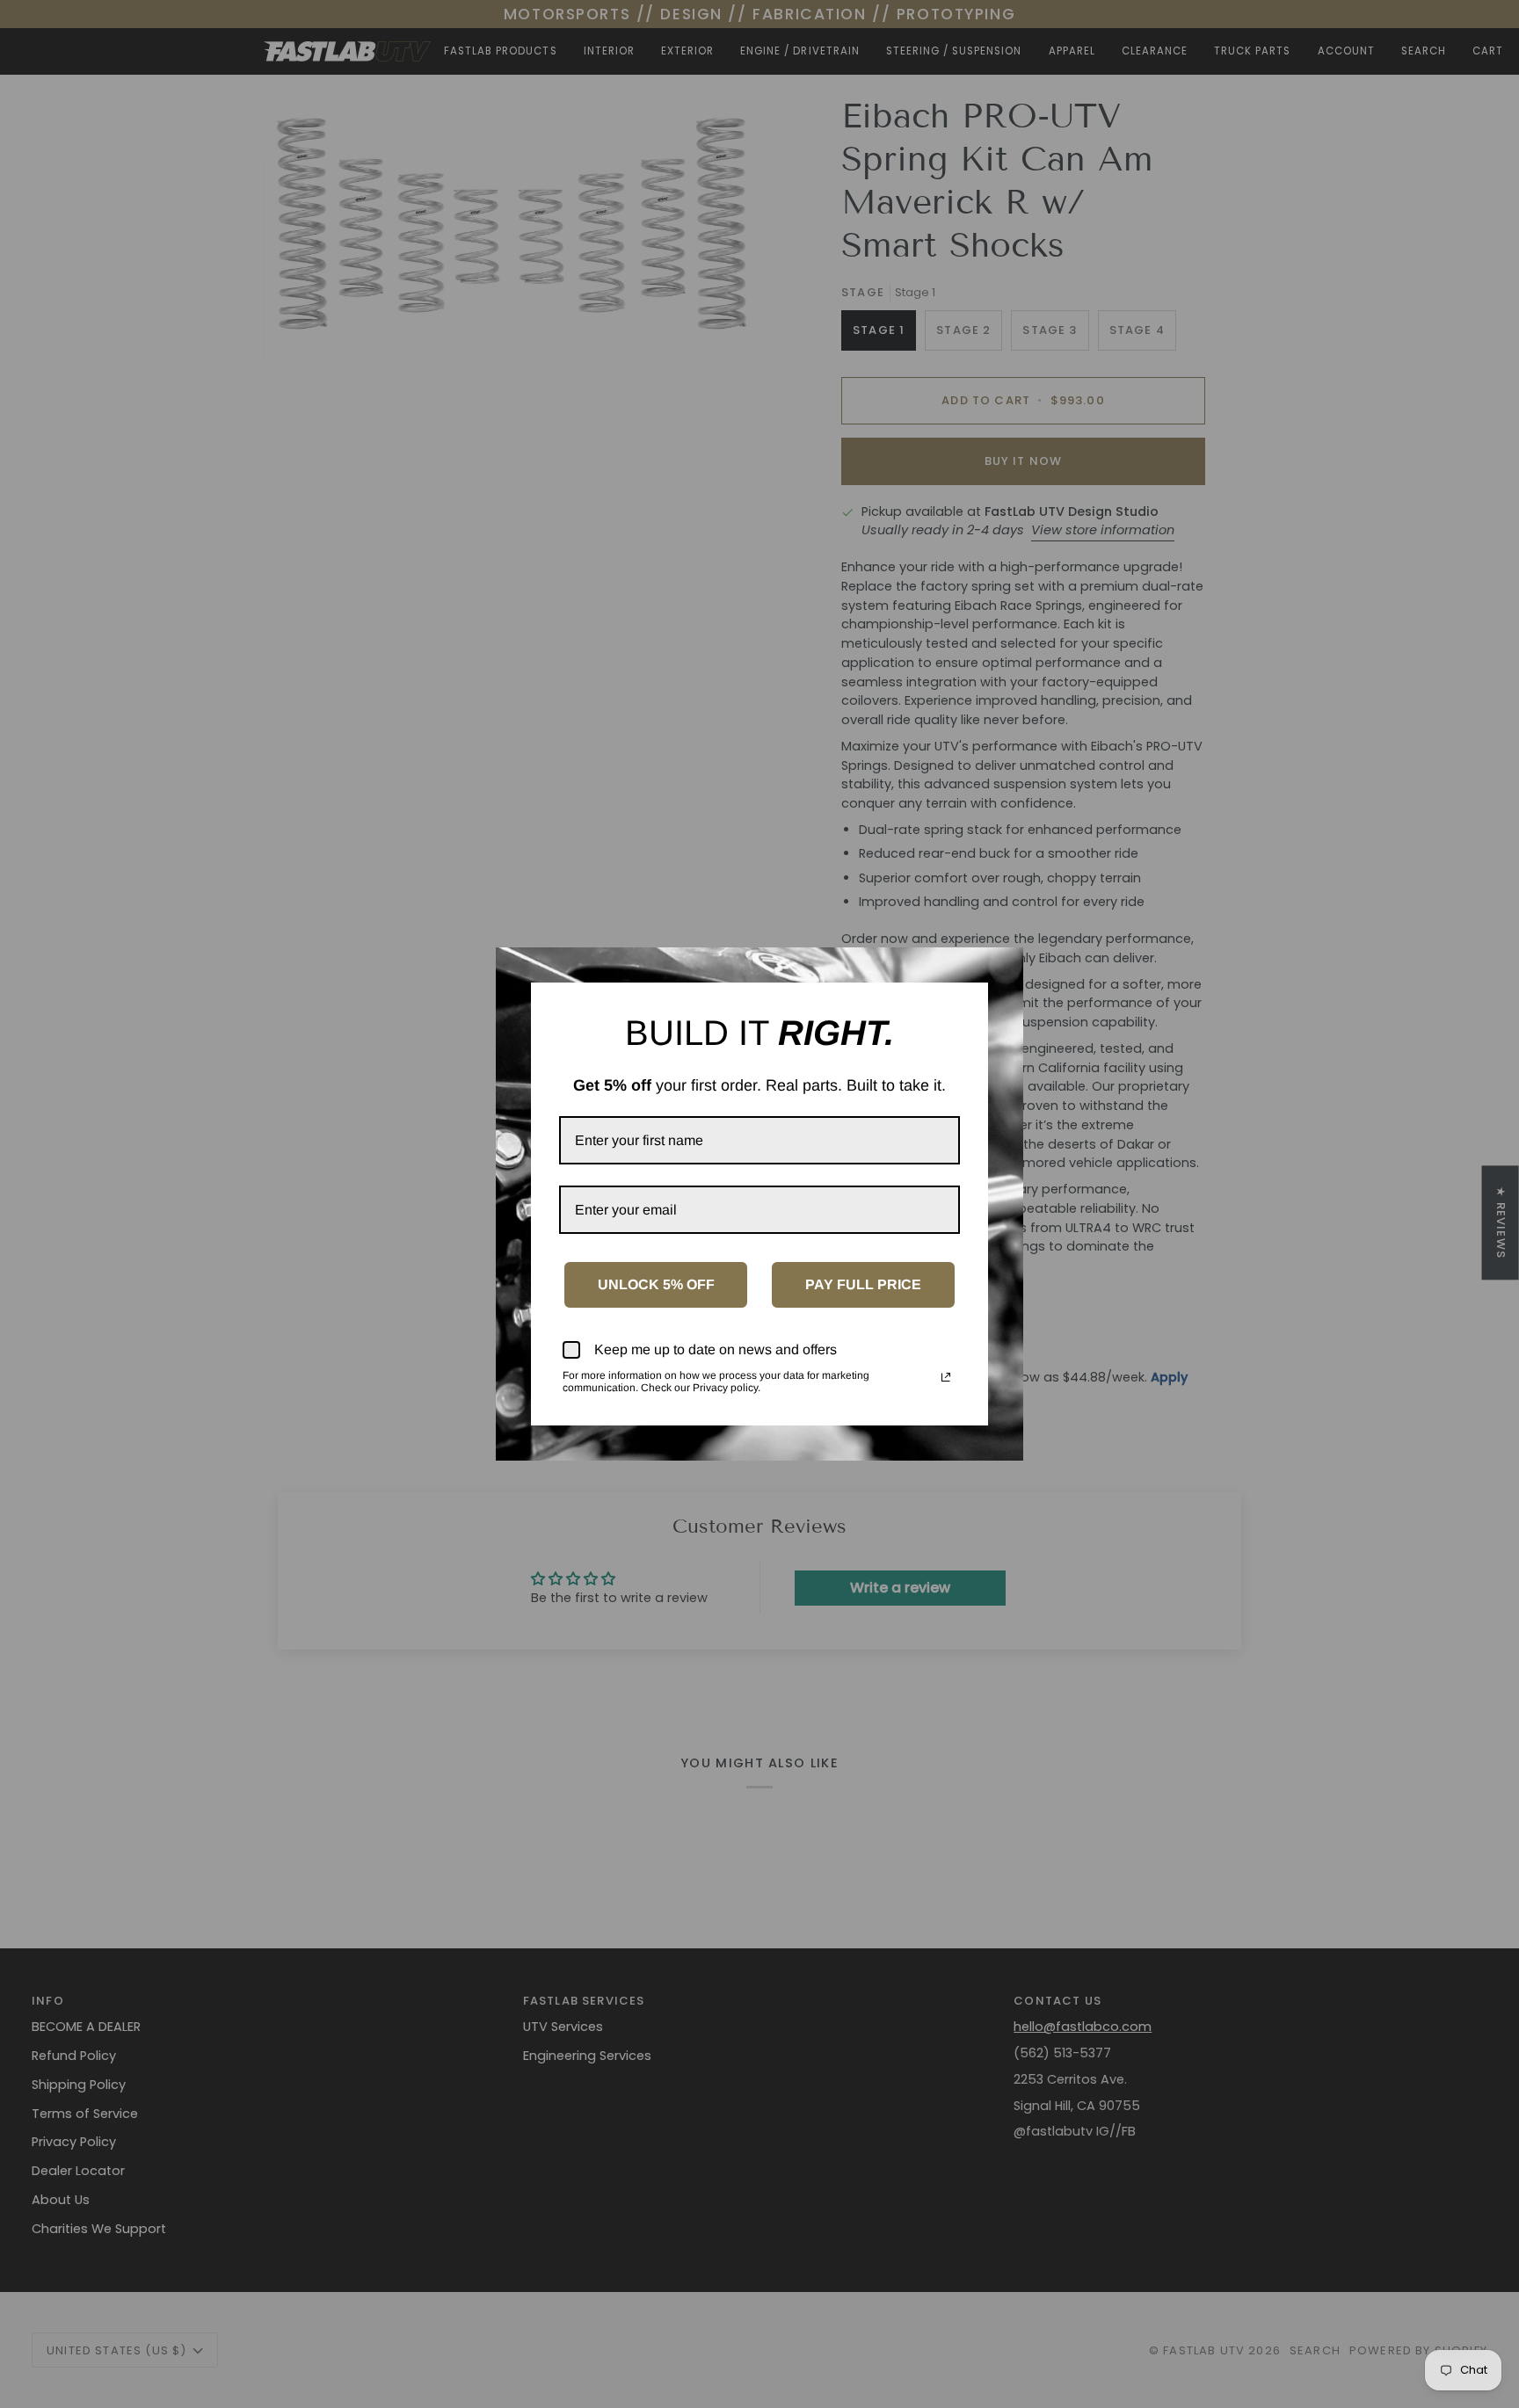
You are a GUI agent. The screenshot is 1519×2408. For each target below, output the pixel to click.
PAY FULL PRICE (863, 1284)
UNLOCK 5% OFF (656, 1284)
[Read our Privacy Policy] (946, 1377)
